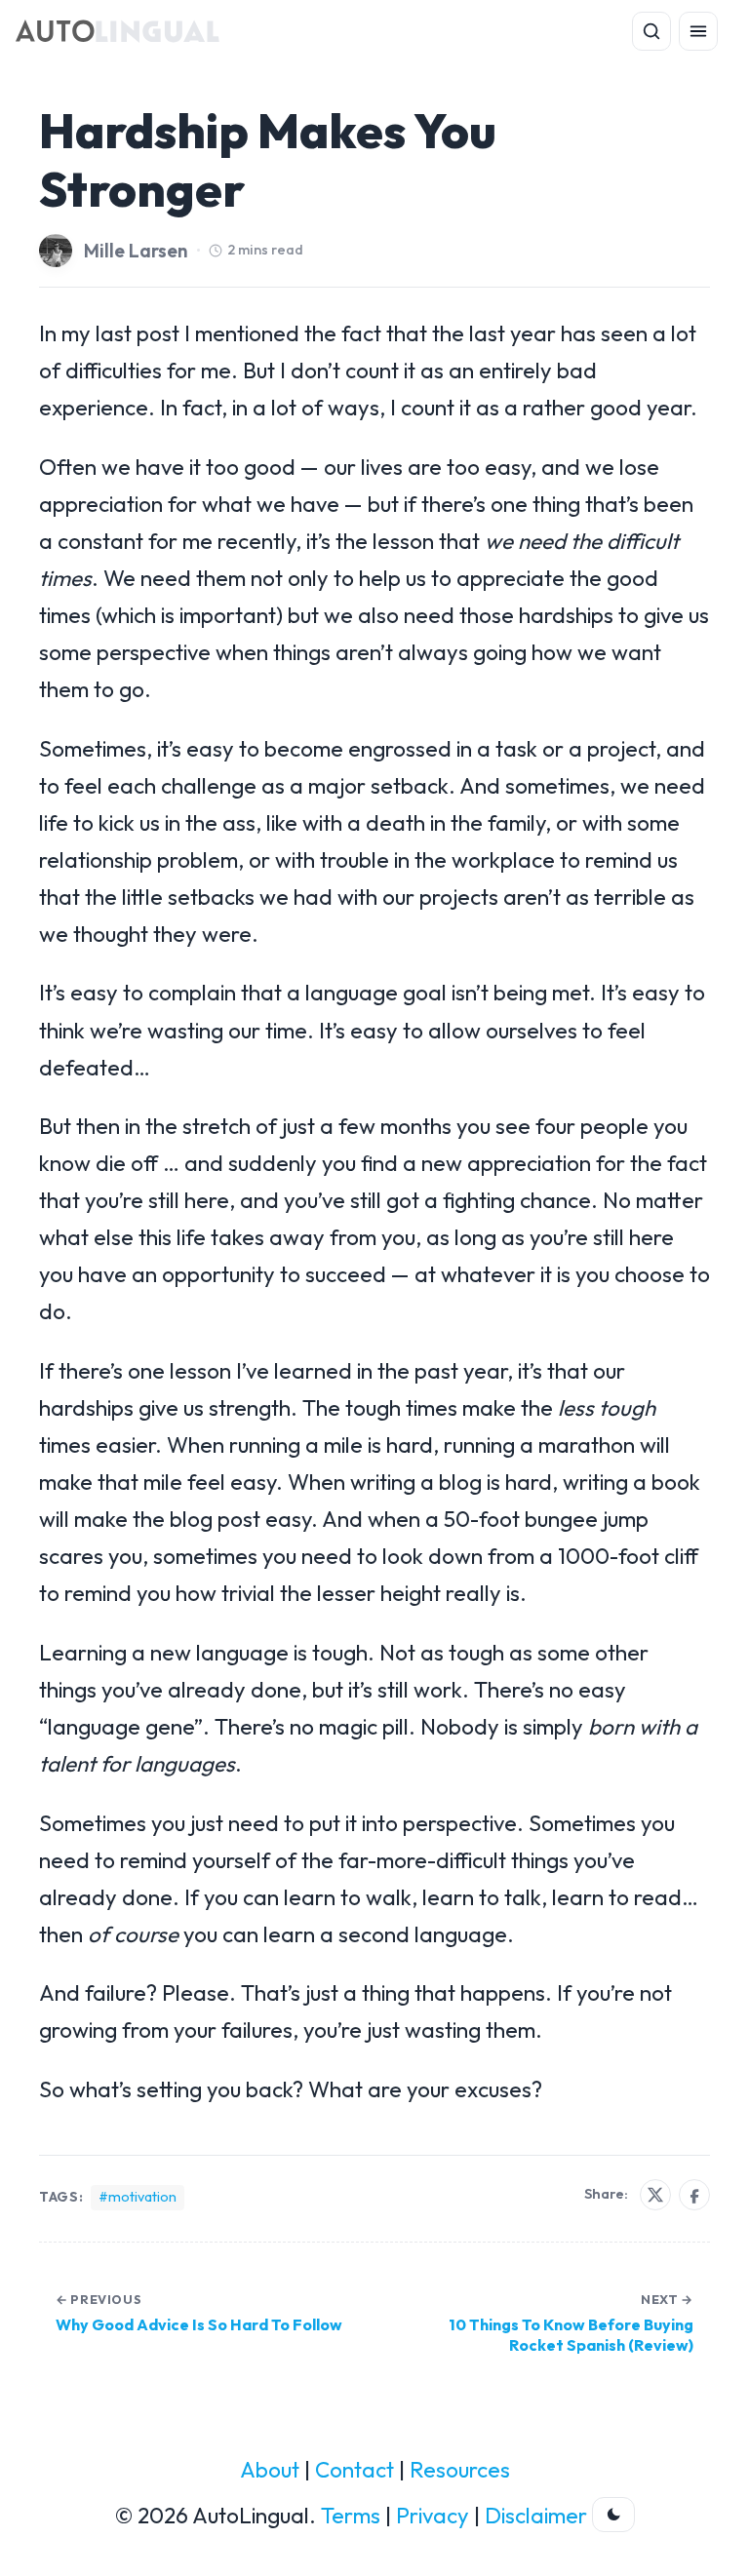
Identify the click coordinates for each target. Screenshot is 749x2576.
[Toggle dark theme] (613, 2515)
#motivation (138, 2197)
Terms (351, 2516)
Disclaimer (536, 2516)
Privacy (433, 2516)
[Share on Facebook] (694, 2195)
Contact (355, 2470)
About (270, 2470)
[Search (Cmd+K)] (651, 31)
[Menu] (698, 31)
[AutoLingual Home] (118, 31)
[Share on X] (655, 2195)
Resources (460, 2470)
